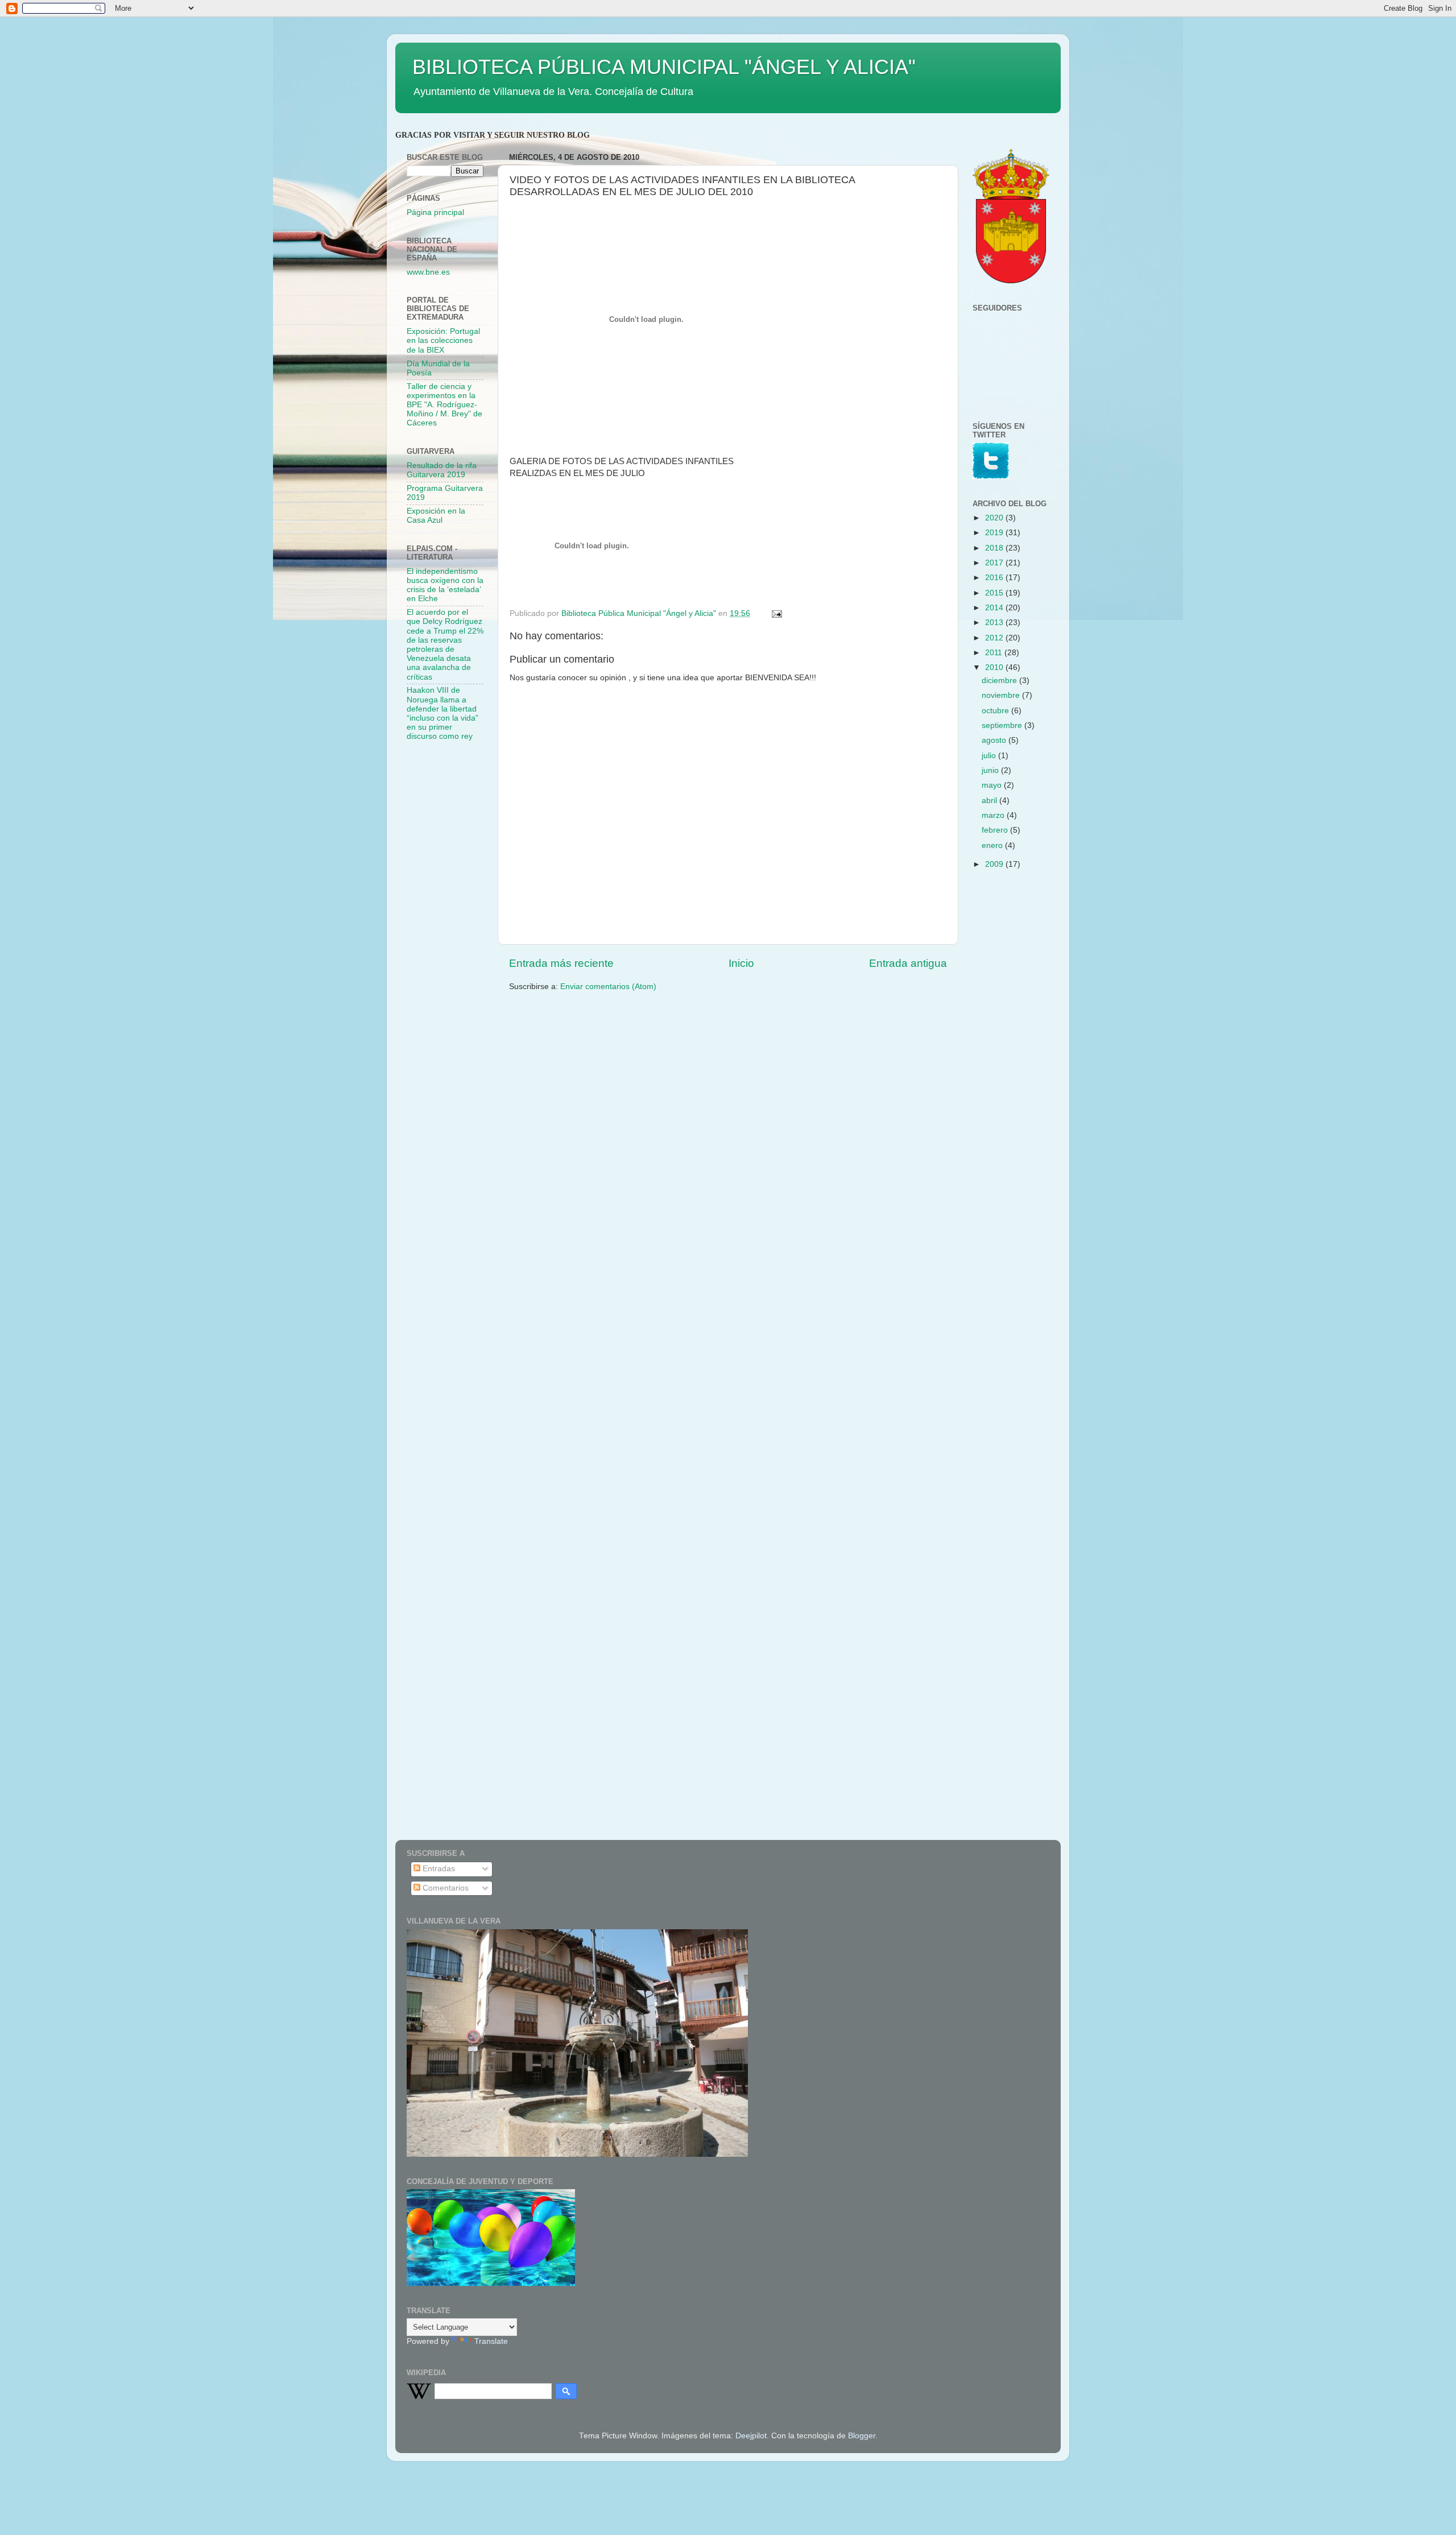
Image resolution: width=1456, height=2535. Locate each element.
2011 (995, 653)
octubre (996, 711)
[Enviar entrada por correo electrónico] (776, 613)
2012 (995, 638)
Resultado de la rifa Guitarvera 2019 (442, 470)
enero (993, 845)
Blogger (862, 2436)
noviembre (1002, 695)
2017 (995, 563)
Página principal (435, 212)
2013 (995, 623)
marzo (994, 815)
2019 (995, 533)
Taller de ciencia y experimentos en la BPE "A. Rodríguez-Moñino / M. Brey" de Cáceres (444, 405)
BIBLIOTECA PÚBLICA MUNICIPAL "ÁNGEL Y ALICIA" (664, 67)
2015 (995, 593)
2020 (995, 518)
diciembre (1000, 681)
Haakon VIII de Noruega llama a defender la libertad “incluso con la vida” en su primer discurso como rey (442, 713)
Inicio (741, 963)
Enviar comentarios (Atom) (608, 987)
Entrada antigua (908, 963)
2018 (995, 548)
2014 (995, 608)
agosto (995, 740)
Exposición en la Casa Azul (436, 516)
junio (991, 770)
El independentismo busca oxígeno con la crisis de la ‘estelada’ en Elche (445, 585)
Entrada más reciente (561, 963)
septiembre (1003, 725)
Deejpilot (751, 2436)
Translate (491, 2341)
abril (990, 801)
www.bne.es (428, 272)
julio (990, 756)
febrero (996, 830)
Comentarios (444, 1888)
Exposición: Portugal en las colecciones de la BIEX (443, 340)
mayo (993, 785)
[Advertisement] (452, 931)
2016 (995, 578)
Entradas (438, 1869)
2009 (995, 864)
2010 (995, 667)
